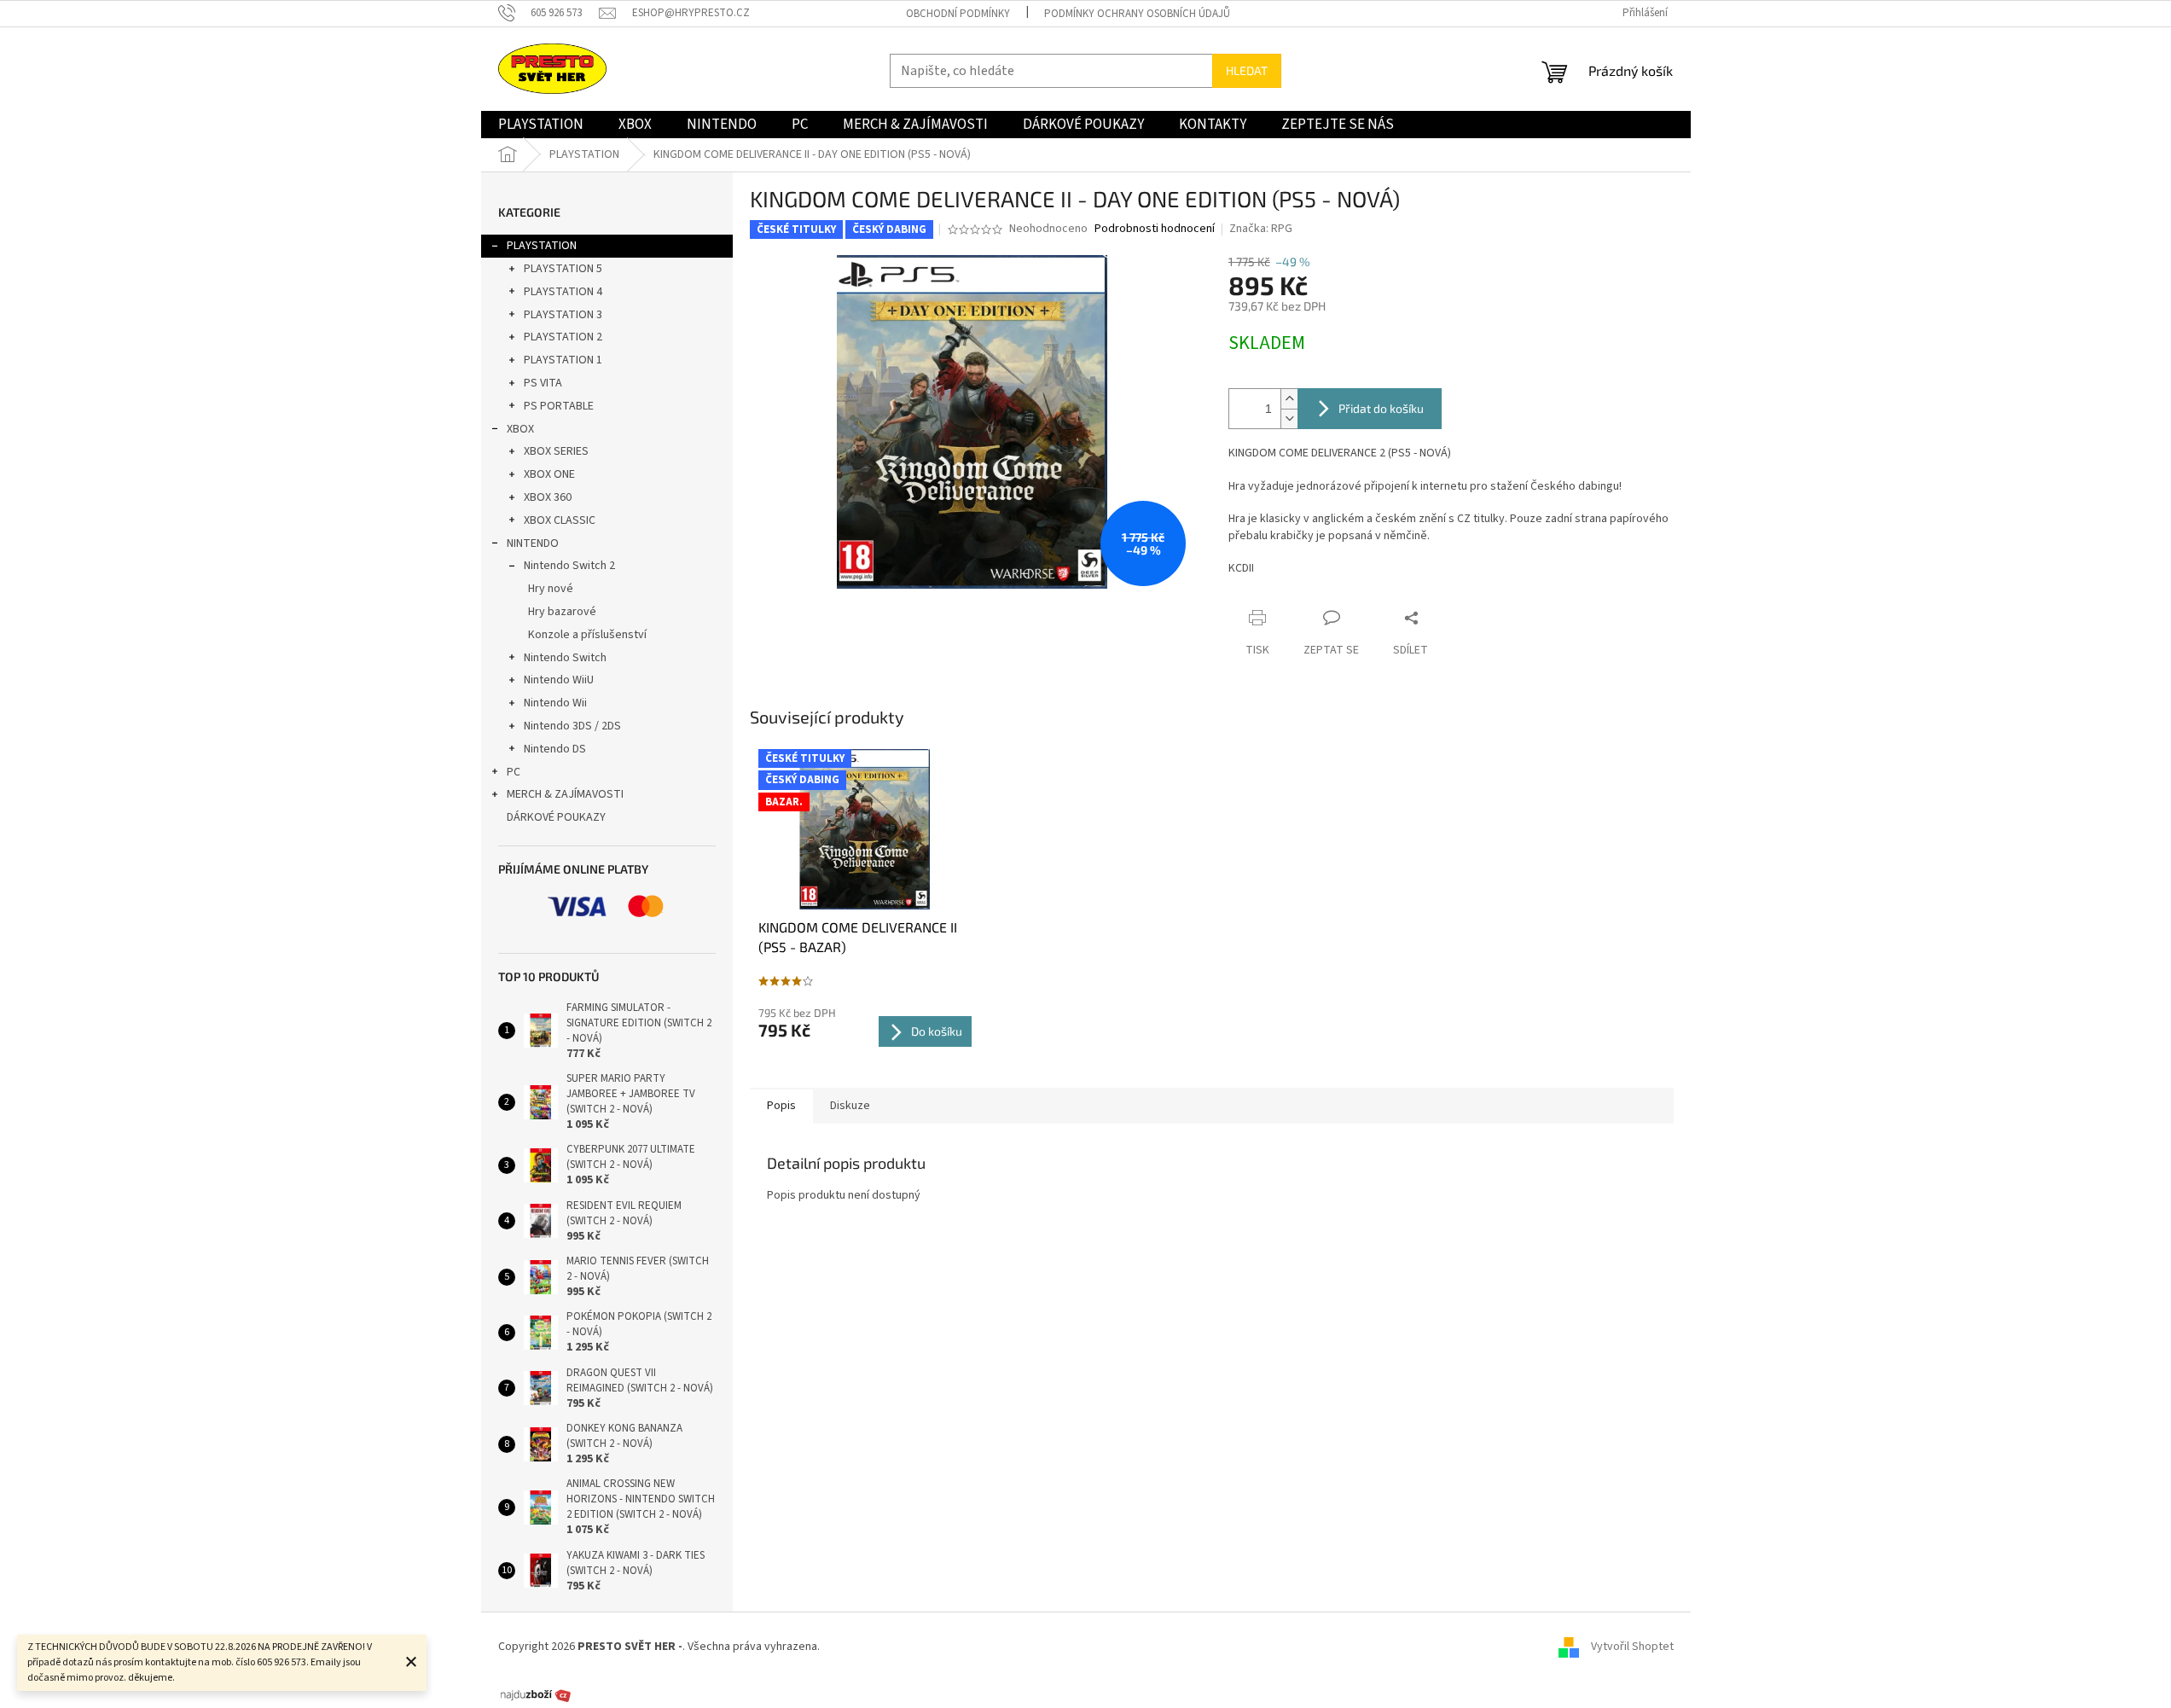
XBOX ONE (549, 474)
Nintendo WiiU (559, 680)
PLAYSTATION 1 (563, 360)
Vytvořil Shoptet (1632, 1647)
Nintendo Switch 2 (569, 566)
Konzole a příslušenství (587, 635)
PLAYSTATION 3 (563, 315)
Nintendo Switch (565, 658)
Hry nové (551, 589)
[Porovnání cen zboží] (536, 1694)
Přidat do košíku (1381, 408)
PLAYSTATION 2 (563, 337)
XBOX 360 (548, 497)
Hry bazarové (562, 612)
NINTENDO (533, 543)
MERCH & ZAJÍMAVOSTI (565, 794)
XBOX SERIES (556, 451)
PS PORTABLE (559, 406)
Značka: (1261, 229)
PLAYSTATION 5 (563, 269)
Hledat (1247, 70)
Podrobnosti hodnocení (1155, 229)
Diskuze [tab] (850, 1106)
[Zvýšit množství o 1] (1289, 399)
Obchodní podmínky (958, 14)
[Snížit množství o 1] (1289, 418)
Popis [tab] (781, 1106)
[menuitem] (541, 125)
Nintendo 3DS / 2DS (572, 726)
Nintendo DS (555, 749)
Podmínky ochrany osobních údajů (1137, 14)
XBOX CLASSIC (560, 520)
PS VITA (543, 383)
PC (514, 772)
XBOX (520, 429)
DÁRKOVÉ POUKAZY (556, 817)
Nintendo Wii (555, 703)
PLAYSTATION (542, 246)
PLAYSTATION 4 (563, 292)
